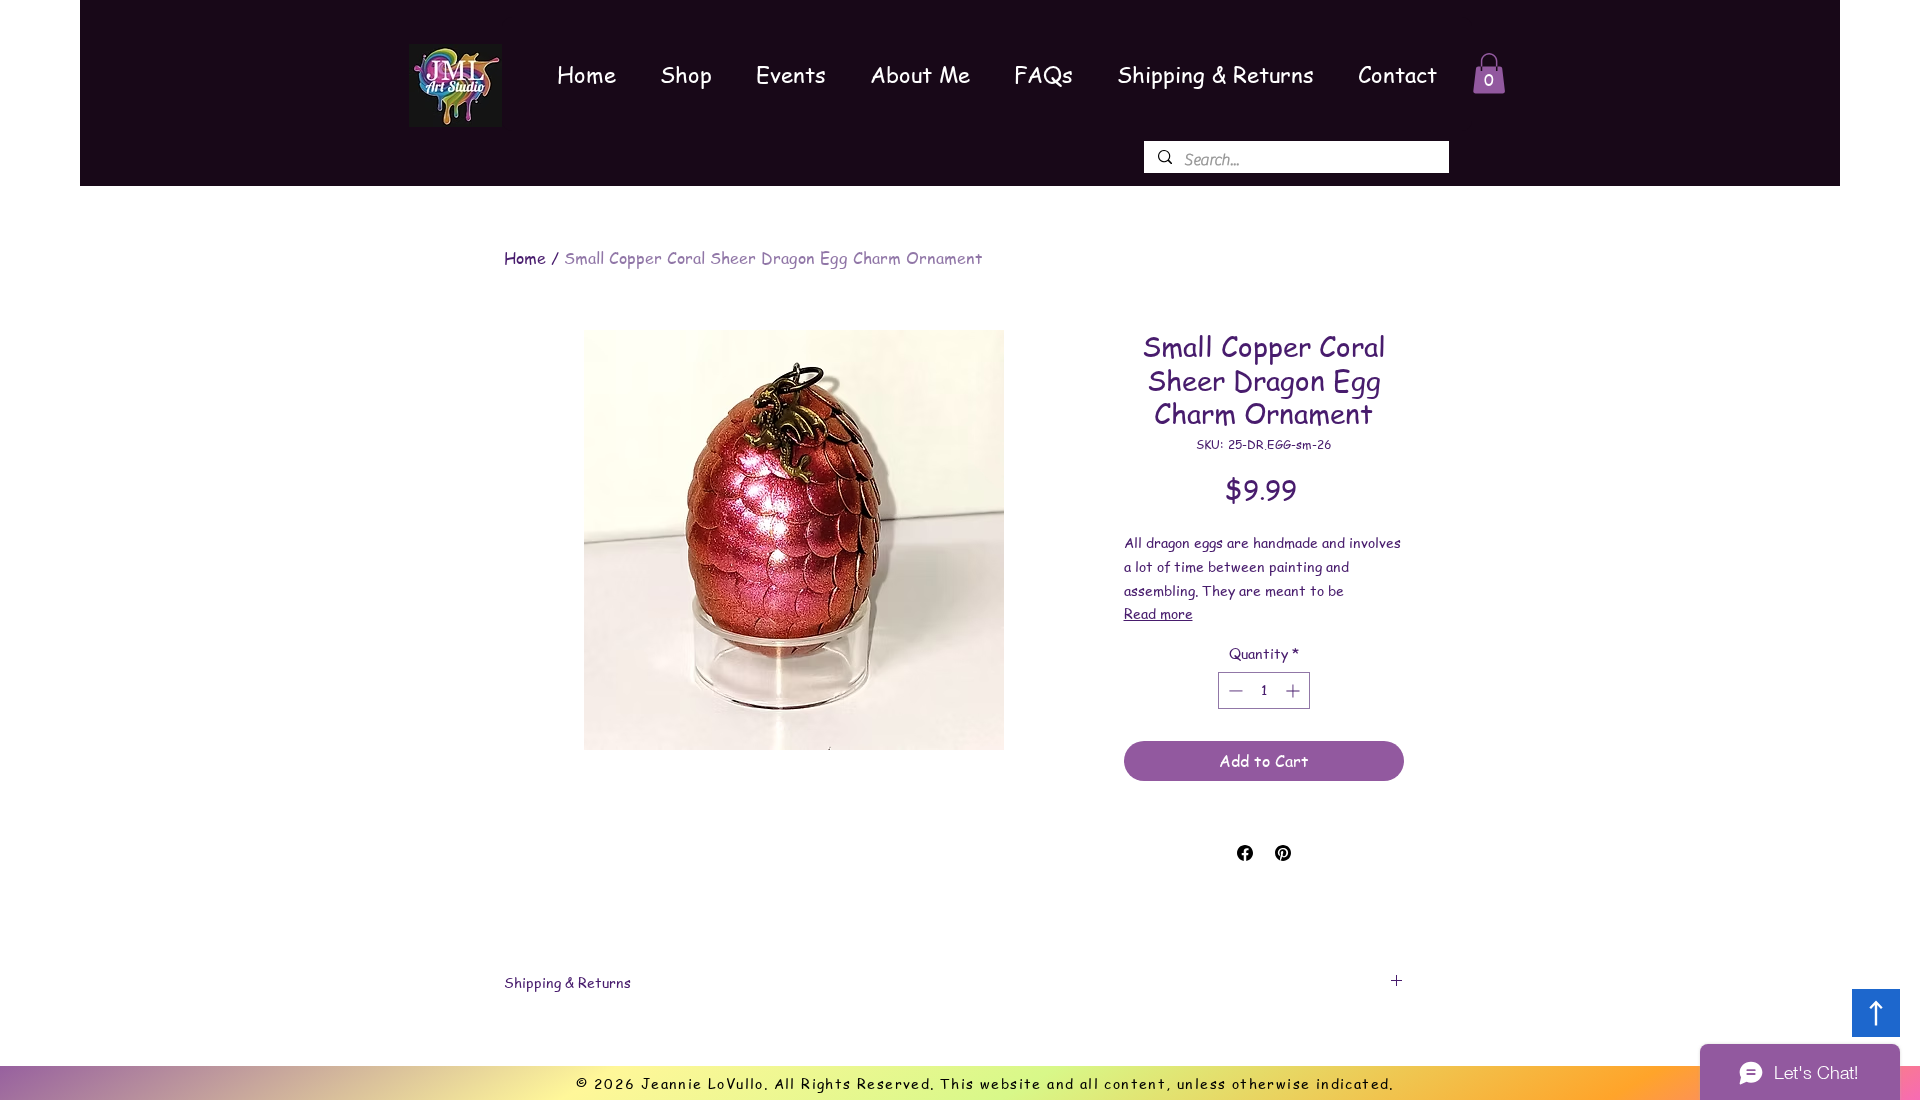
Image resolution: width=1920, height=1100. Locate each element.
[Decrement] (1233, 690)
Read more (1158, 613)
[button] (1489, 73)
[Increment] (1294, 690)
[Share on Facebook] (1245, 853)
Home (525, 258)
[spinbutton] (1264, 690)
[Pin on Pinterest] (1283, 853)
